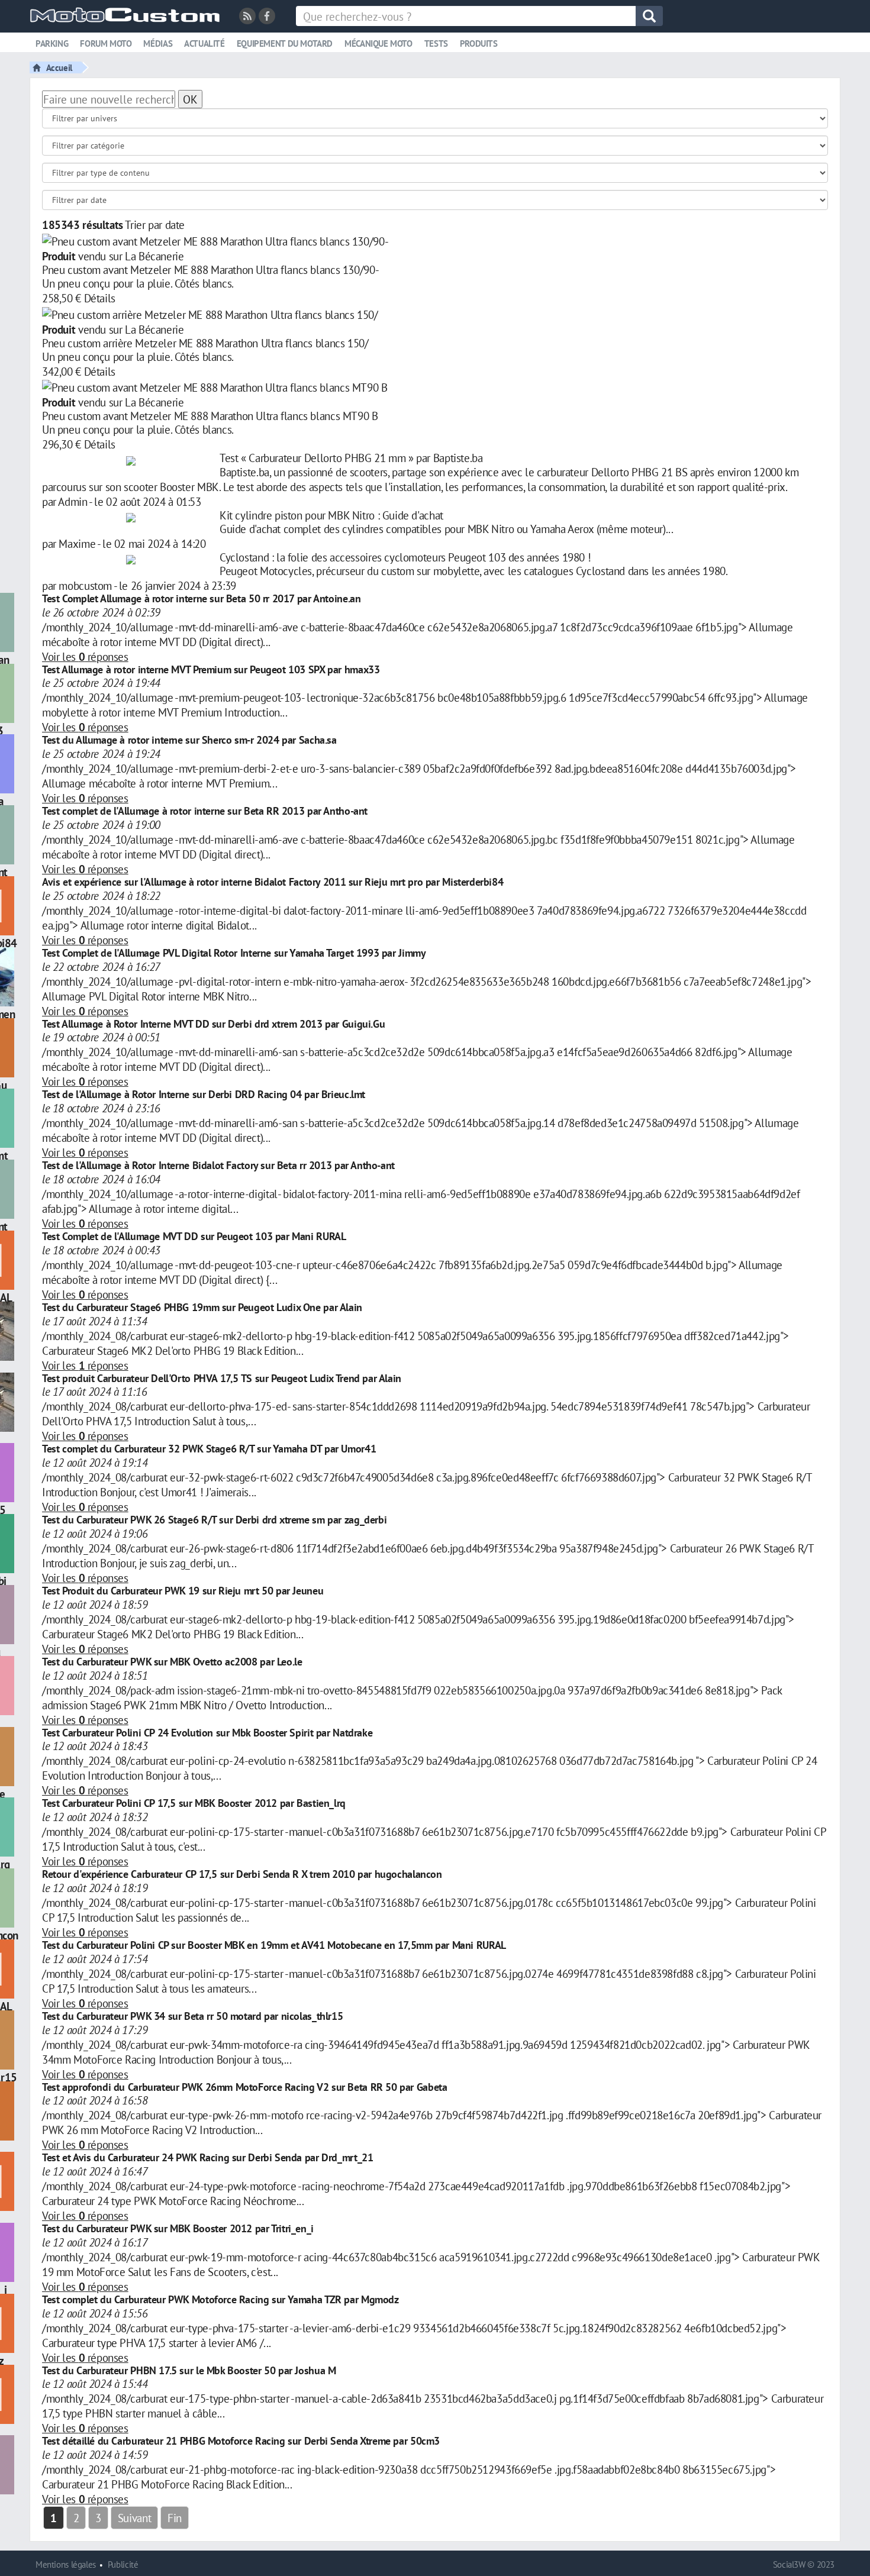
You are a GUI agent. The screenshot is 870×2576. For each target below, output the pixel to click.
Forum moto (106, 43)
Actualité (204, 43)
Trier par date (155, 225)
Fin (175, 2518)
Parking (52, 43)
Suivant (134, 2518)
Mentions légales (66, 2564)
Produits (479, 43)
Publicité (123, 2564)
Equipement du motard (285, 43)
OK (190, 99)
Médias (158, 43)
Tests (436, 43)
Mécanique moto (378, 43)
